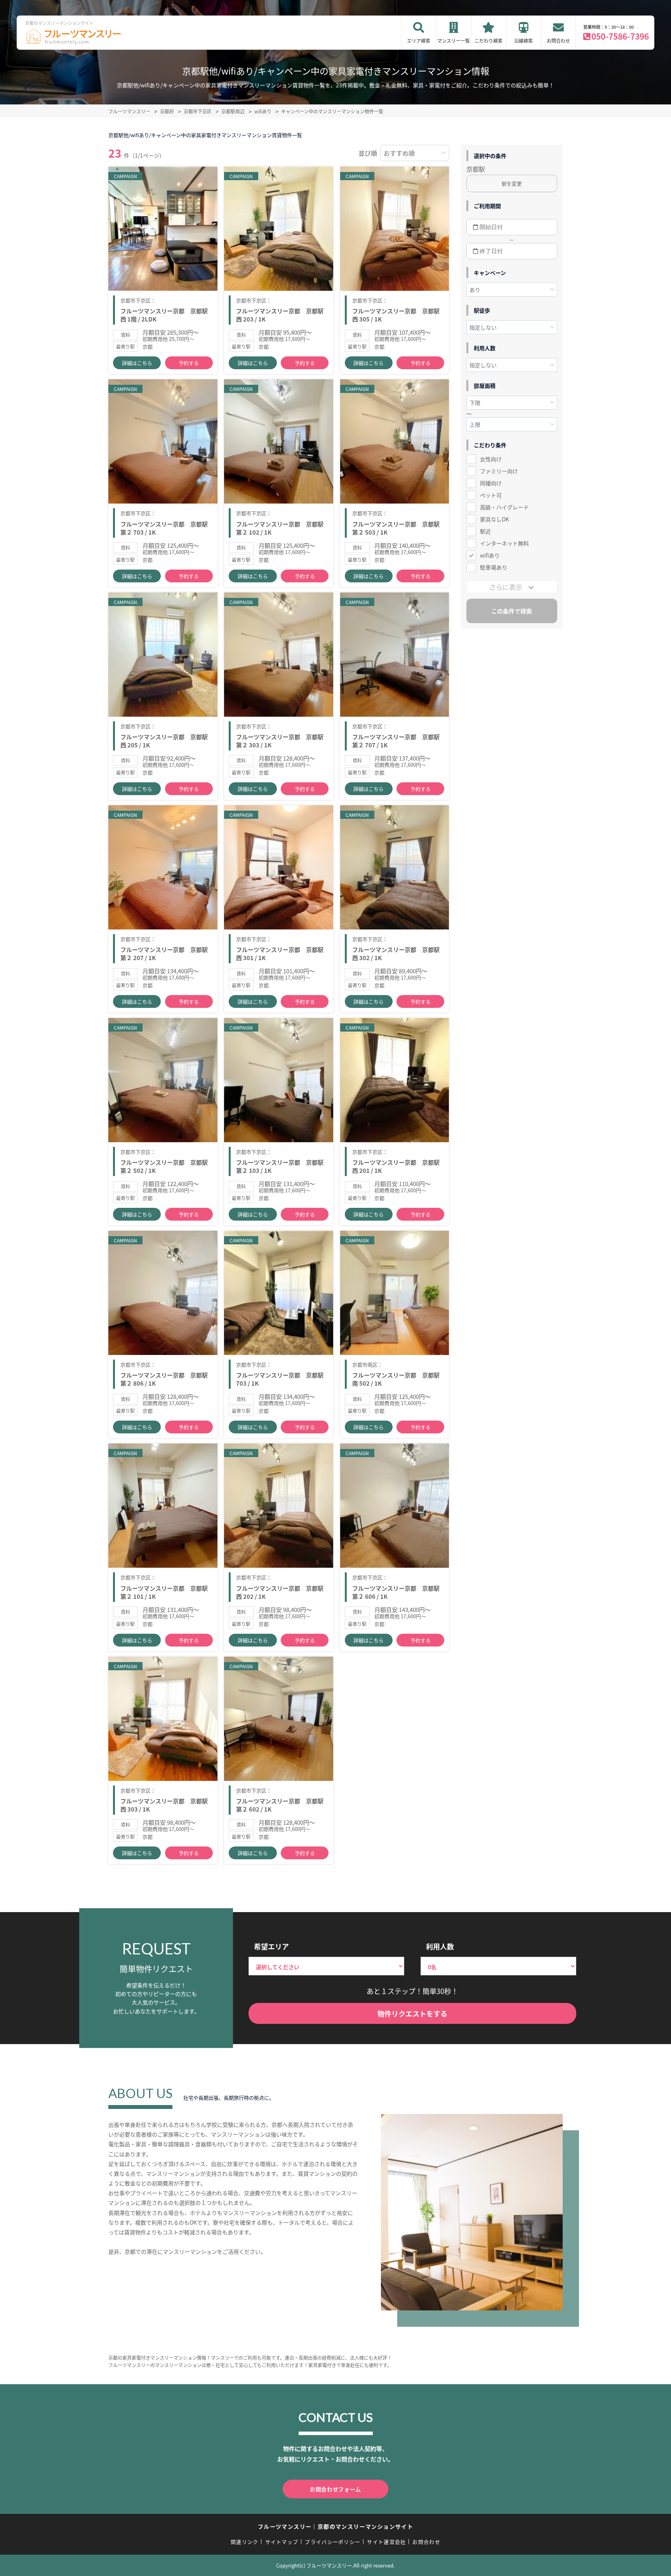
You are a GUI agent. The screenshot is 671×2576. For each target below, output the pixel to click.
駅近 (485, 531)
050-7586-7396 (620, 36)
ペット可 (491, 495)
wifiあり (490, 555)
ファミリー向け (499, 471)
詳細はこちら (137, 363)
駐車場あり (494, 567)
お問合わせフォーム (335, 2489)
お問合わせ (558, 41)
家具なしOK (495, 519)
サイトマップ (282, 2542)
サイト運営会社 (386, 2542)
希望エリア (271, 1946)
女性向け (491, 459)
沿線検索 (523, 41)
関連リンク (245, 2542)
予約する (189, 363)
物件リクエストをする (412, 2013)
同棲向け (491, 483)
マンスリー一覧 (454, 41)
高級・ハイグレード (504, 507)
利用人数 (440, 1946)
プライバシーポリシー (333, 2542)
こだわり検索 (488, 41)
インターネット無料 (504, 543)
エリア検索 (419, 41)
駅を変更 (512, 183)
